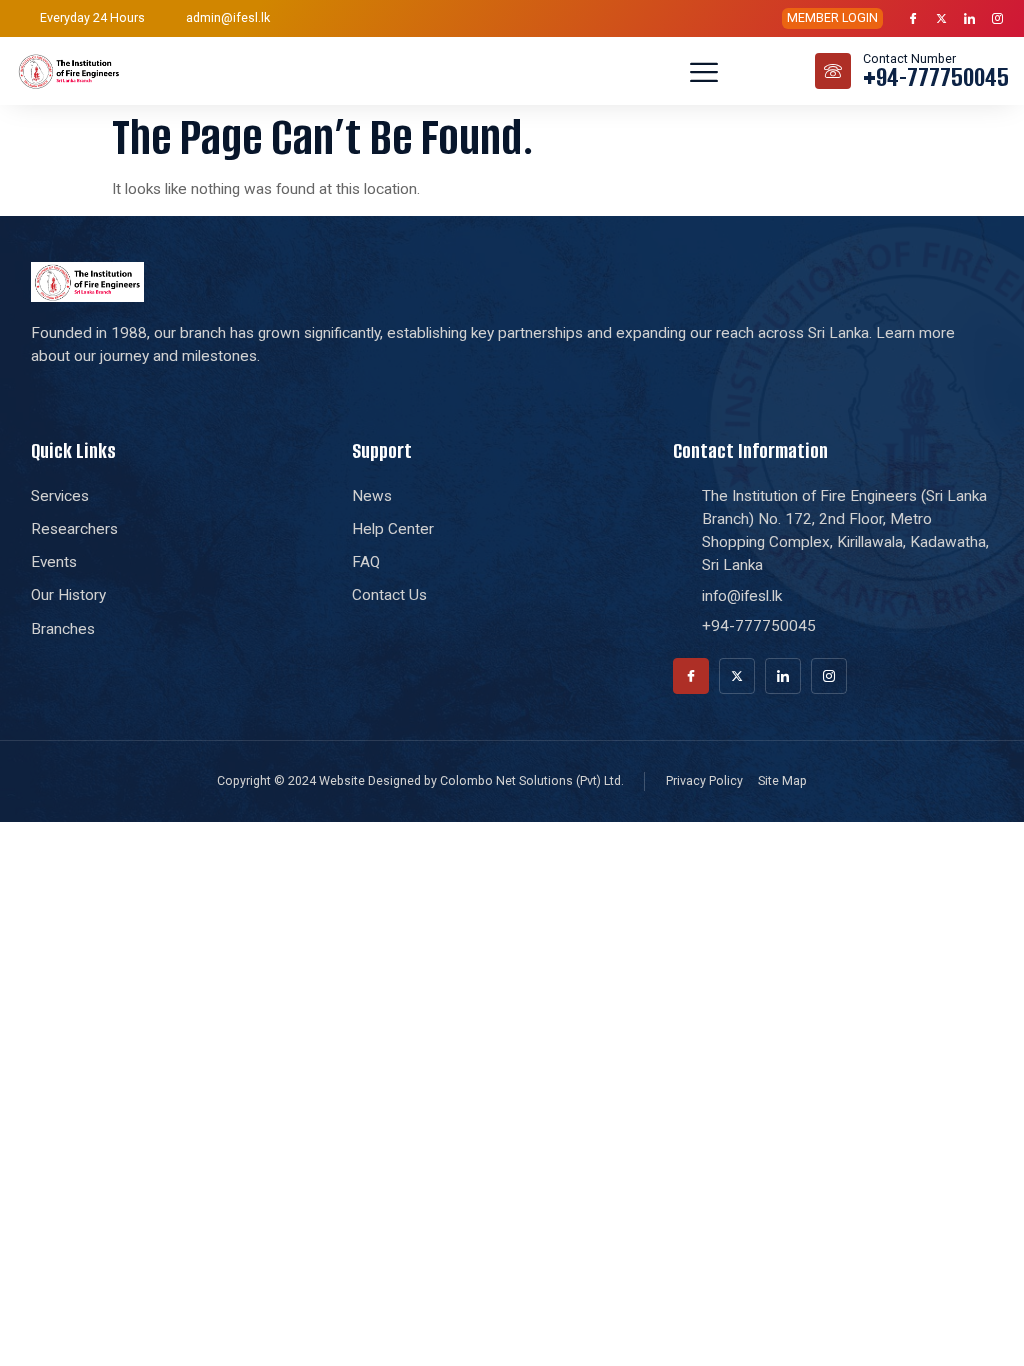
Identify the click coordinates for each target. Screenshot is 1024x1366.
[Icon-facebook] (914, 19)
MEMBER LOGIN (832, 17)
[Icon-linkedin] (970, 19)
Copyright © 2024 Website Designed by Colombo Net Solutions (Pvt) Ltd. (420, 780)
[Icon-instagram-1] (998, 19)
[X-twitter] (942, 19)
